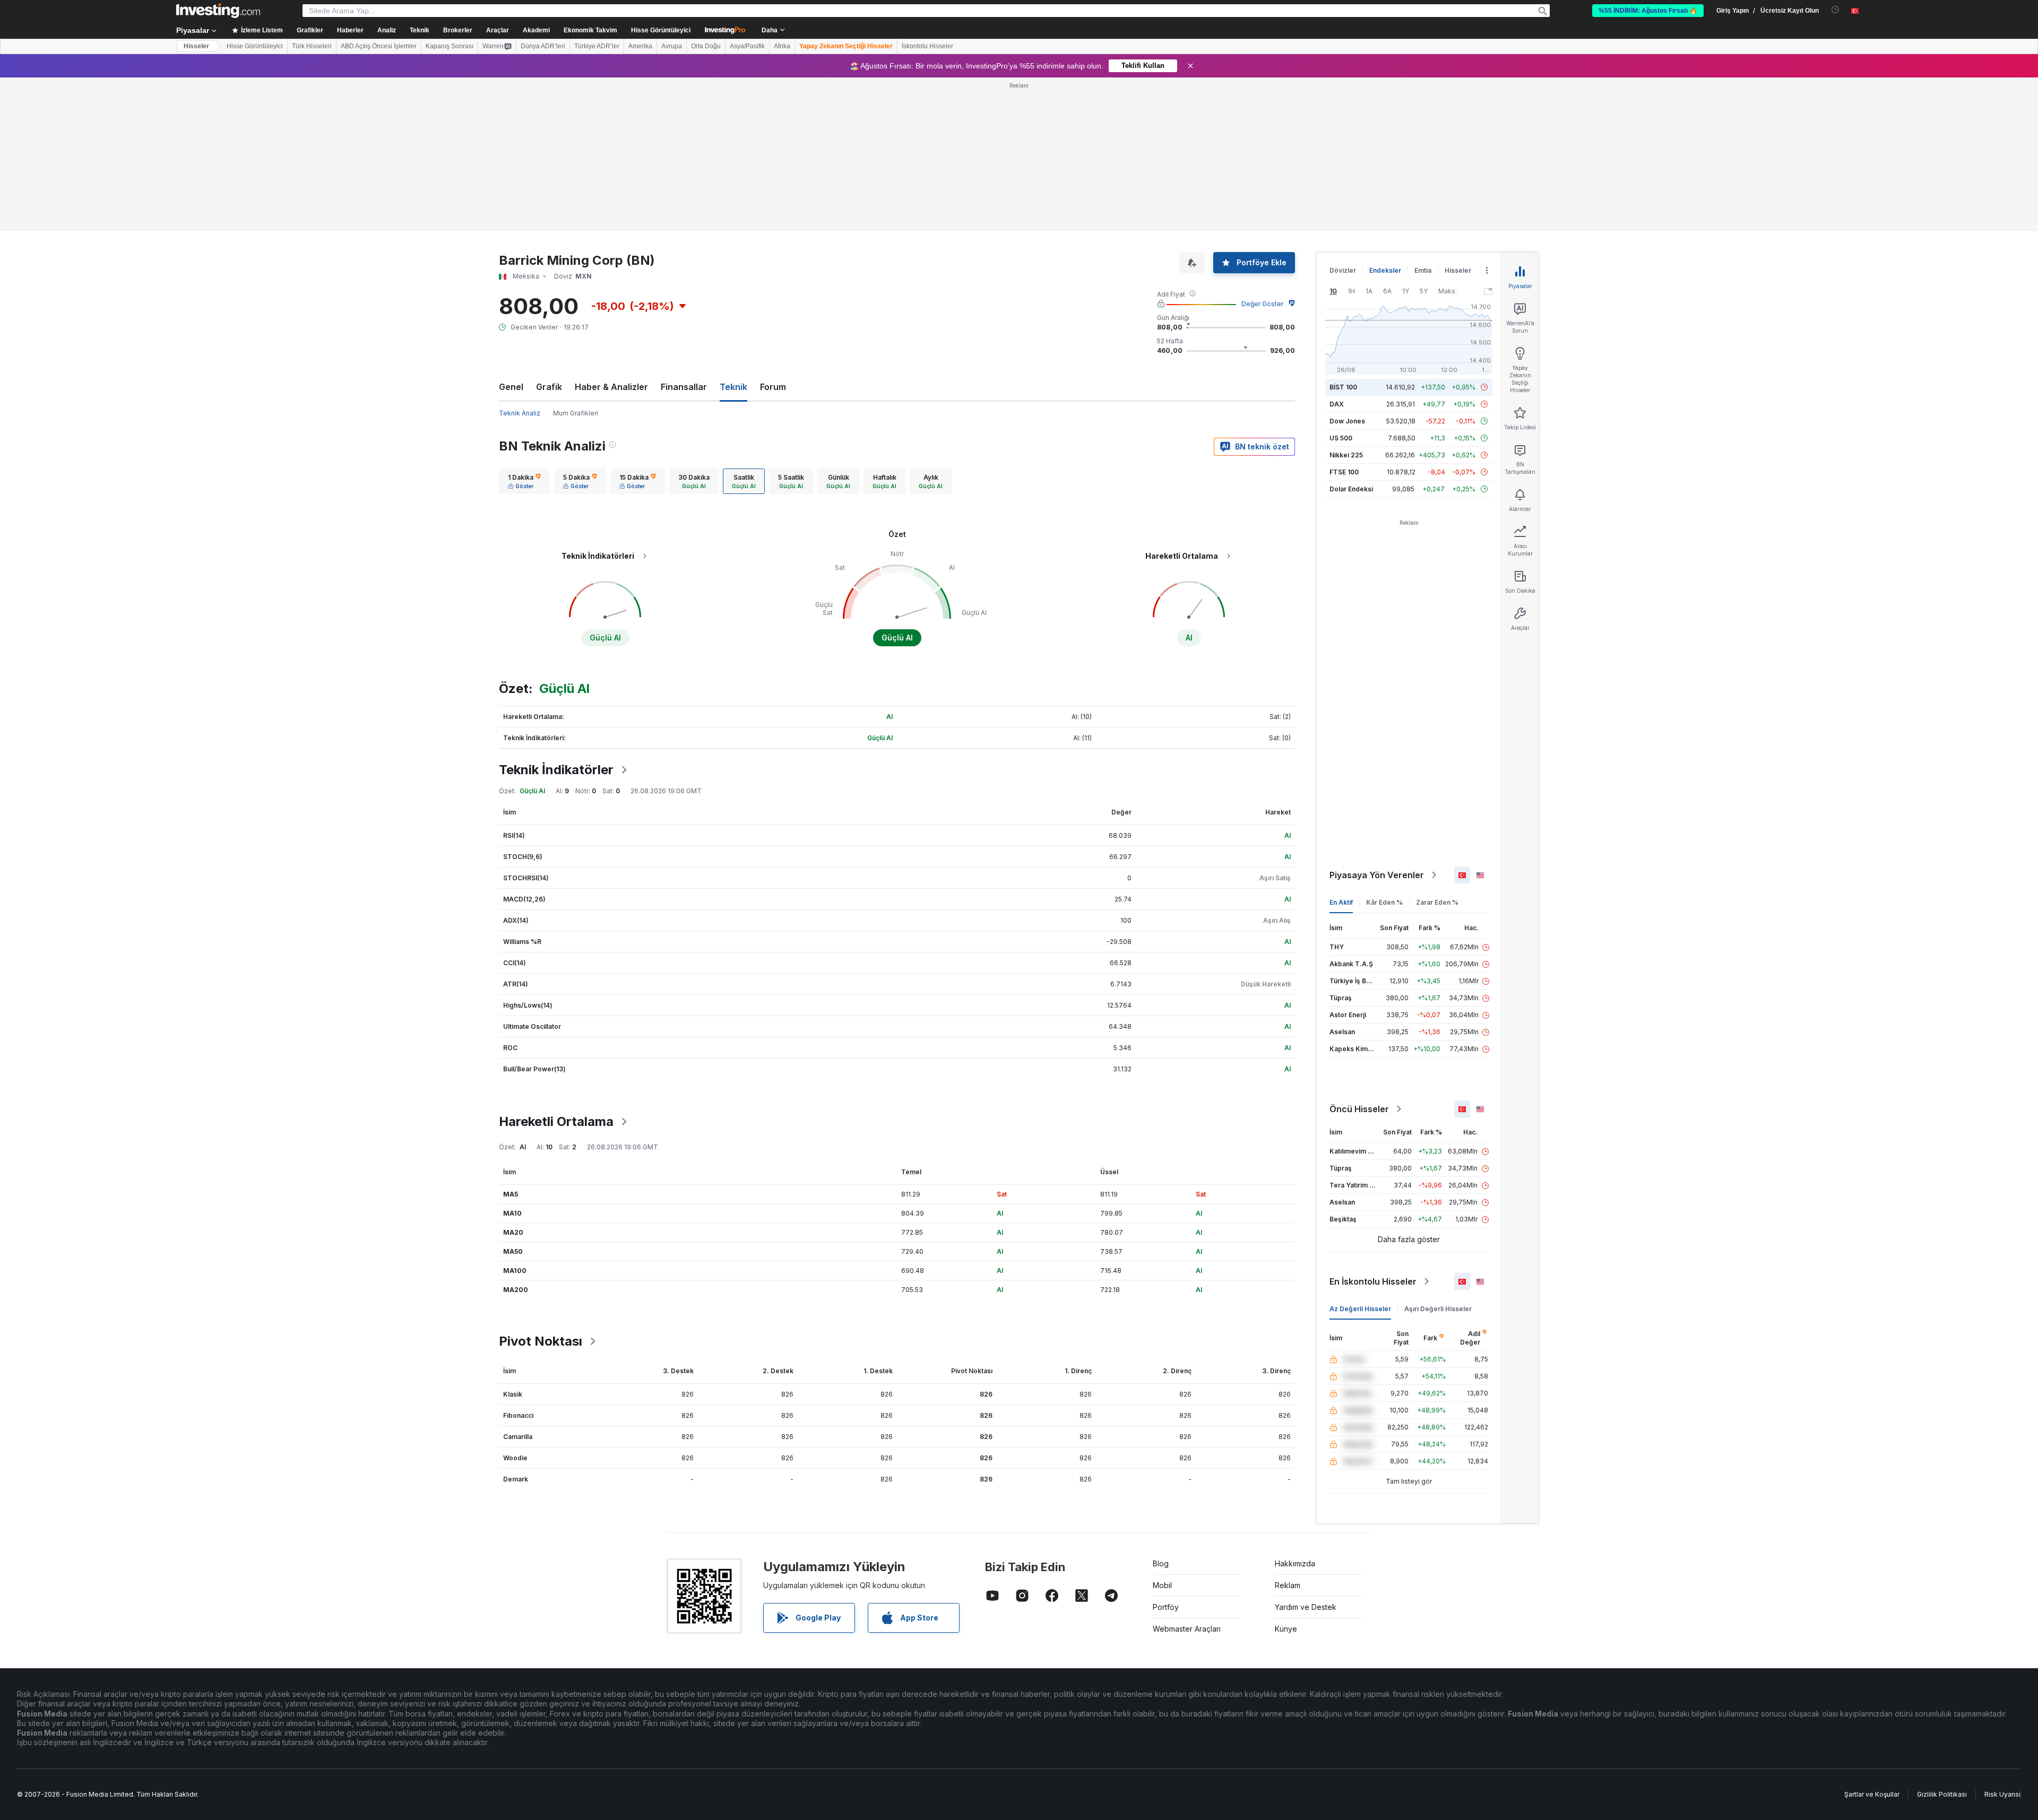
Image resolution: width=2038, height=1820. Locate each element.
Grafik (549, 387)
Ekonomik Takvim (590, 30)
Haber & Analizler (611, 387)
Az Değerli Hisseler (1360, 1309)
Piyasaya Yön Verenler (1377, 875)
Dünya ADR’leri (543, 46)
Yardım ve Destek (1306, 1607)
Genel (511, 387)
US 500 (1341, 438)
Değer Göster (1262, 304)
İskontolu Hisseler (927, 46)
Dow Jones (1347, 421)
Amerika (640, 46)
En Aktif (1341, 902)
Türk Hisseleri (312, 46)
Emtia (1423, 270)
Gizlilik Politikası (1942, 1794)
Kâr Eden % (1384, 902)
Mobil (1162, 1585)
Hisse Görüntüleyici (661, 30)
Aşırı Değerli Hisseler (1438, 1309)
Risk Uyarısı (2002, 1794)
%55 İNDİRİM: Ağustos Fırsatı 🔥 (1648, 11)
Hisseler (196, 46)
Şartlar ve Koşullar (1872, 1794)
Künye (1286, 1629)
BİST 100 (1343, 387)
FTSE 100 (1344, 472)
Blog (1161, 1563)
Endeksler (1385, 270)
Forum (773, 387)
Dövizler (1343, 270)
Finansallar (684, 387)
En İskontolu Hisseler (1373, 1281)
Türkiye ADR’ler (597, 46)
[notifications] (1836, 10)
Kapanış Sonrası (450, 46)
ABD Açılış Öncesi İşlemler (379, 46)
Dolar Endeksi (1351, 489)
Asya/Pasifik (747, 46)
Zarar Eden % (1437, 902)
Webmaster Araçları (1187, 1629)
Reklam (1288, 1585)
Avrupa (672, 46)
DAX (1337, 404)
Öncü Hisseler (1359, 1109)
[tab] (524, 481)
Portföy (1166, 1607)
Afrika (782, 46)
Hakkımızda (1295, 1563)
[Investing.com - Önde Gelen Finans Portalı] (218, 11)
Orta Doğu (706, 46)
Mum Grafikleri (576, 413)
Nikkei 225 (1346, 455)
